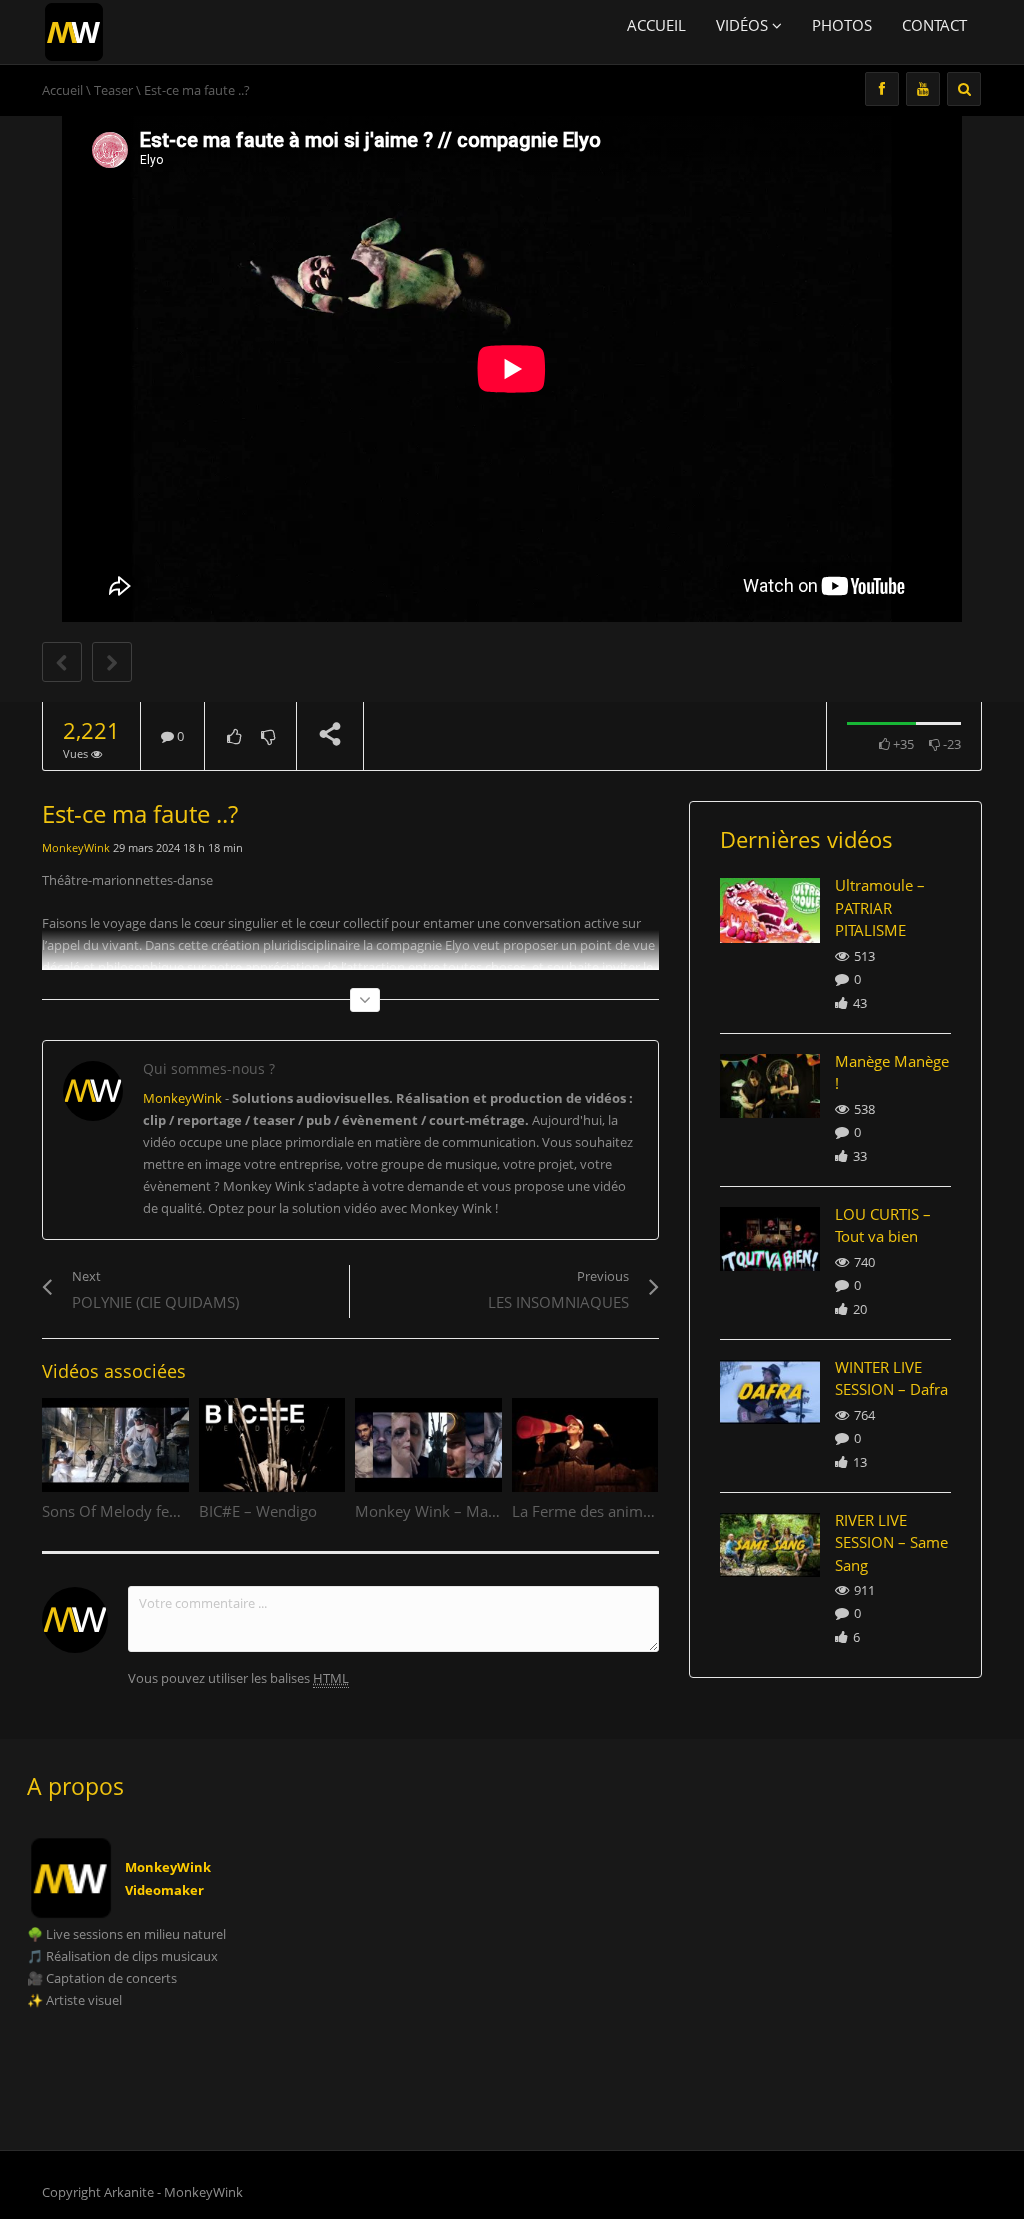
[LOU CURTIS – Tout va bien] (770, 1239)
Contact (934, 25)
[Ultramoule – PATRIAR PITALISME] (770, 910)
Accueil (656, 25)
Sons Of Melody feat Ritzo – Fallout (162, 1511)
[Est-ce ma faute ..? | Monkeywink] (74, 30)
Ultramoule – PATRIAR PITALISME (880, 907)
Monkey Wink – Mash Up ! (445, 1511)
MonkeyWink (76, 847)
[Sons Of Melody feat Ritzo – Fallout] (115, 1445)
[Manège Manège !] (770, 1086)
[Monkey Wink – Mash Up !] (428, 1445)
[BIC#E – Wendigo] (272, 1445)
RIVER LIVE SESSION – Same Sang (891, 1542)
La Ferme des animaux (590, 1511)
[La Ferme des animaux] (585, 1445)
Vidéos (744, 25)
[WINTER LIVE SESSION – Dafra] (770, 1392)
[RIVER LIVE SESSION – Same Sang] (770, 1545)
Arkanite (129, 2192)
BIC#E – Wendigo (258, 1511)
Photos (842, 25)
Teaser (113, 90)
